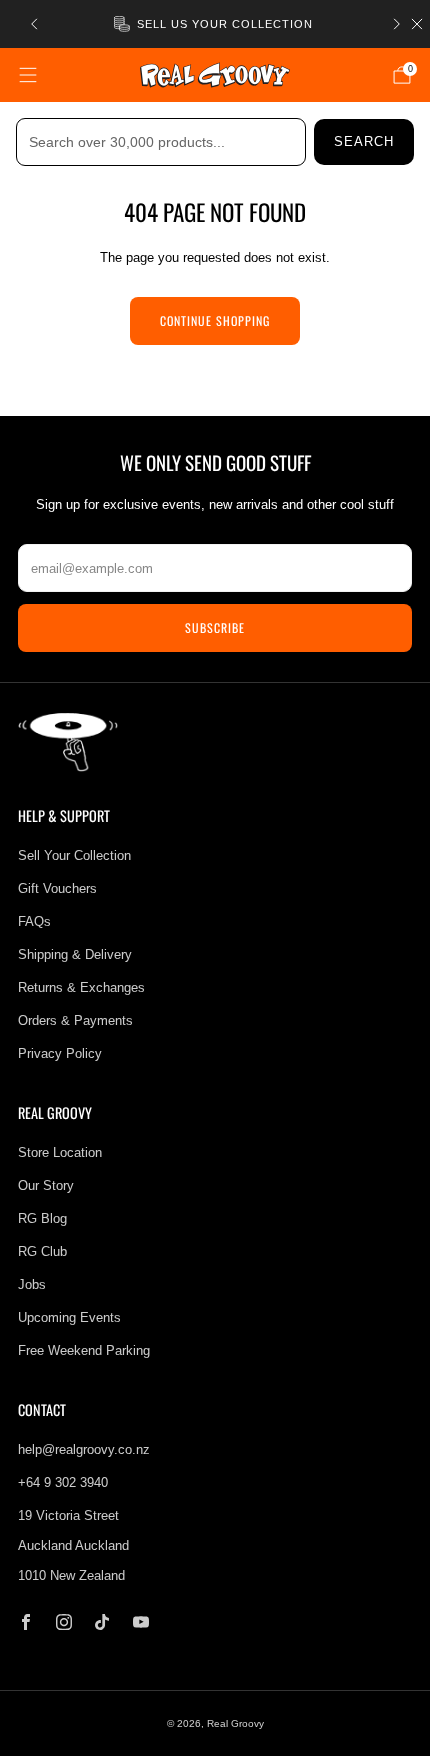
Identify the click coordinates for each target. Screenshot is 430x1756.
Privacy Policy (60, 1053)
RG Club (42, 1251)
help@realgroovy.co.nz (84, 1449)
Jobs (32, 1284)
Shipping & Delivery (75, 954)
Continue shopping (215, 320)
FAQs (34, 921)
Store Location (60, 1152)
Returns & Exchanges (81, 987)
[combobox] (161, 142)
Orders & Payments (75, 1020)
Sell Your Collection (74, 855)
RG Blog (42, 1218)
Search (364, 141)
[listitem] (215, 24)
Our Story (46, 1185)
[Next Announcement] (397, 24)
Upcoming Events (69, 1317)
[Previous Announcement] (34, 24)
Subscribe (215, 627)
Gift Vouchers (57, 888)
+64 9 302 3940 (63, 1482)
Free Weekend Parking (84, 1350)
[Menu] (28, 75)
